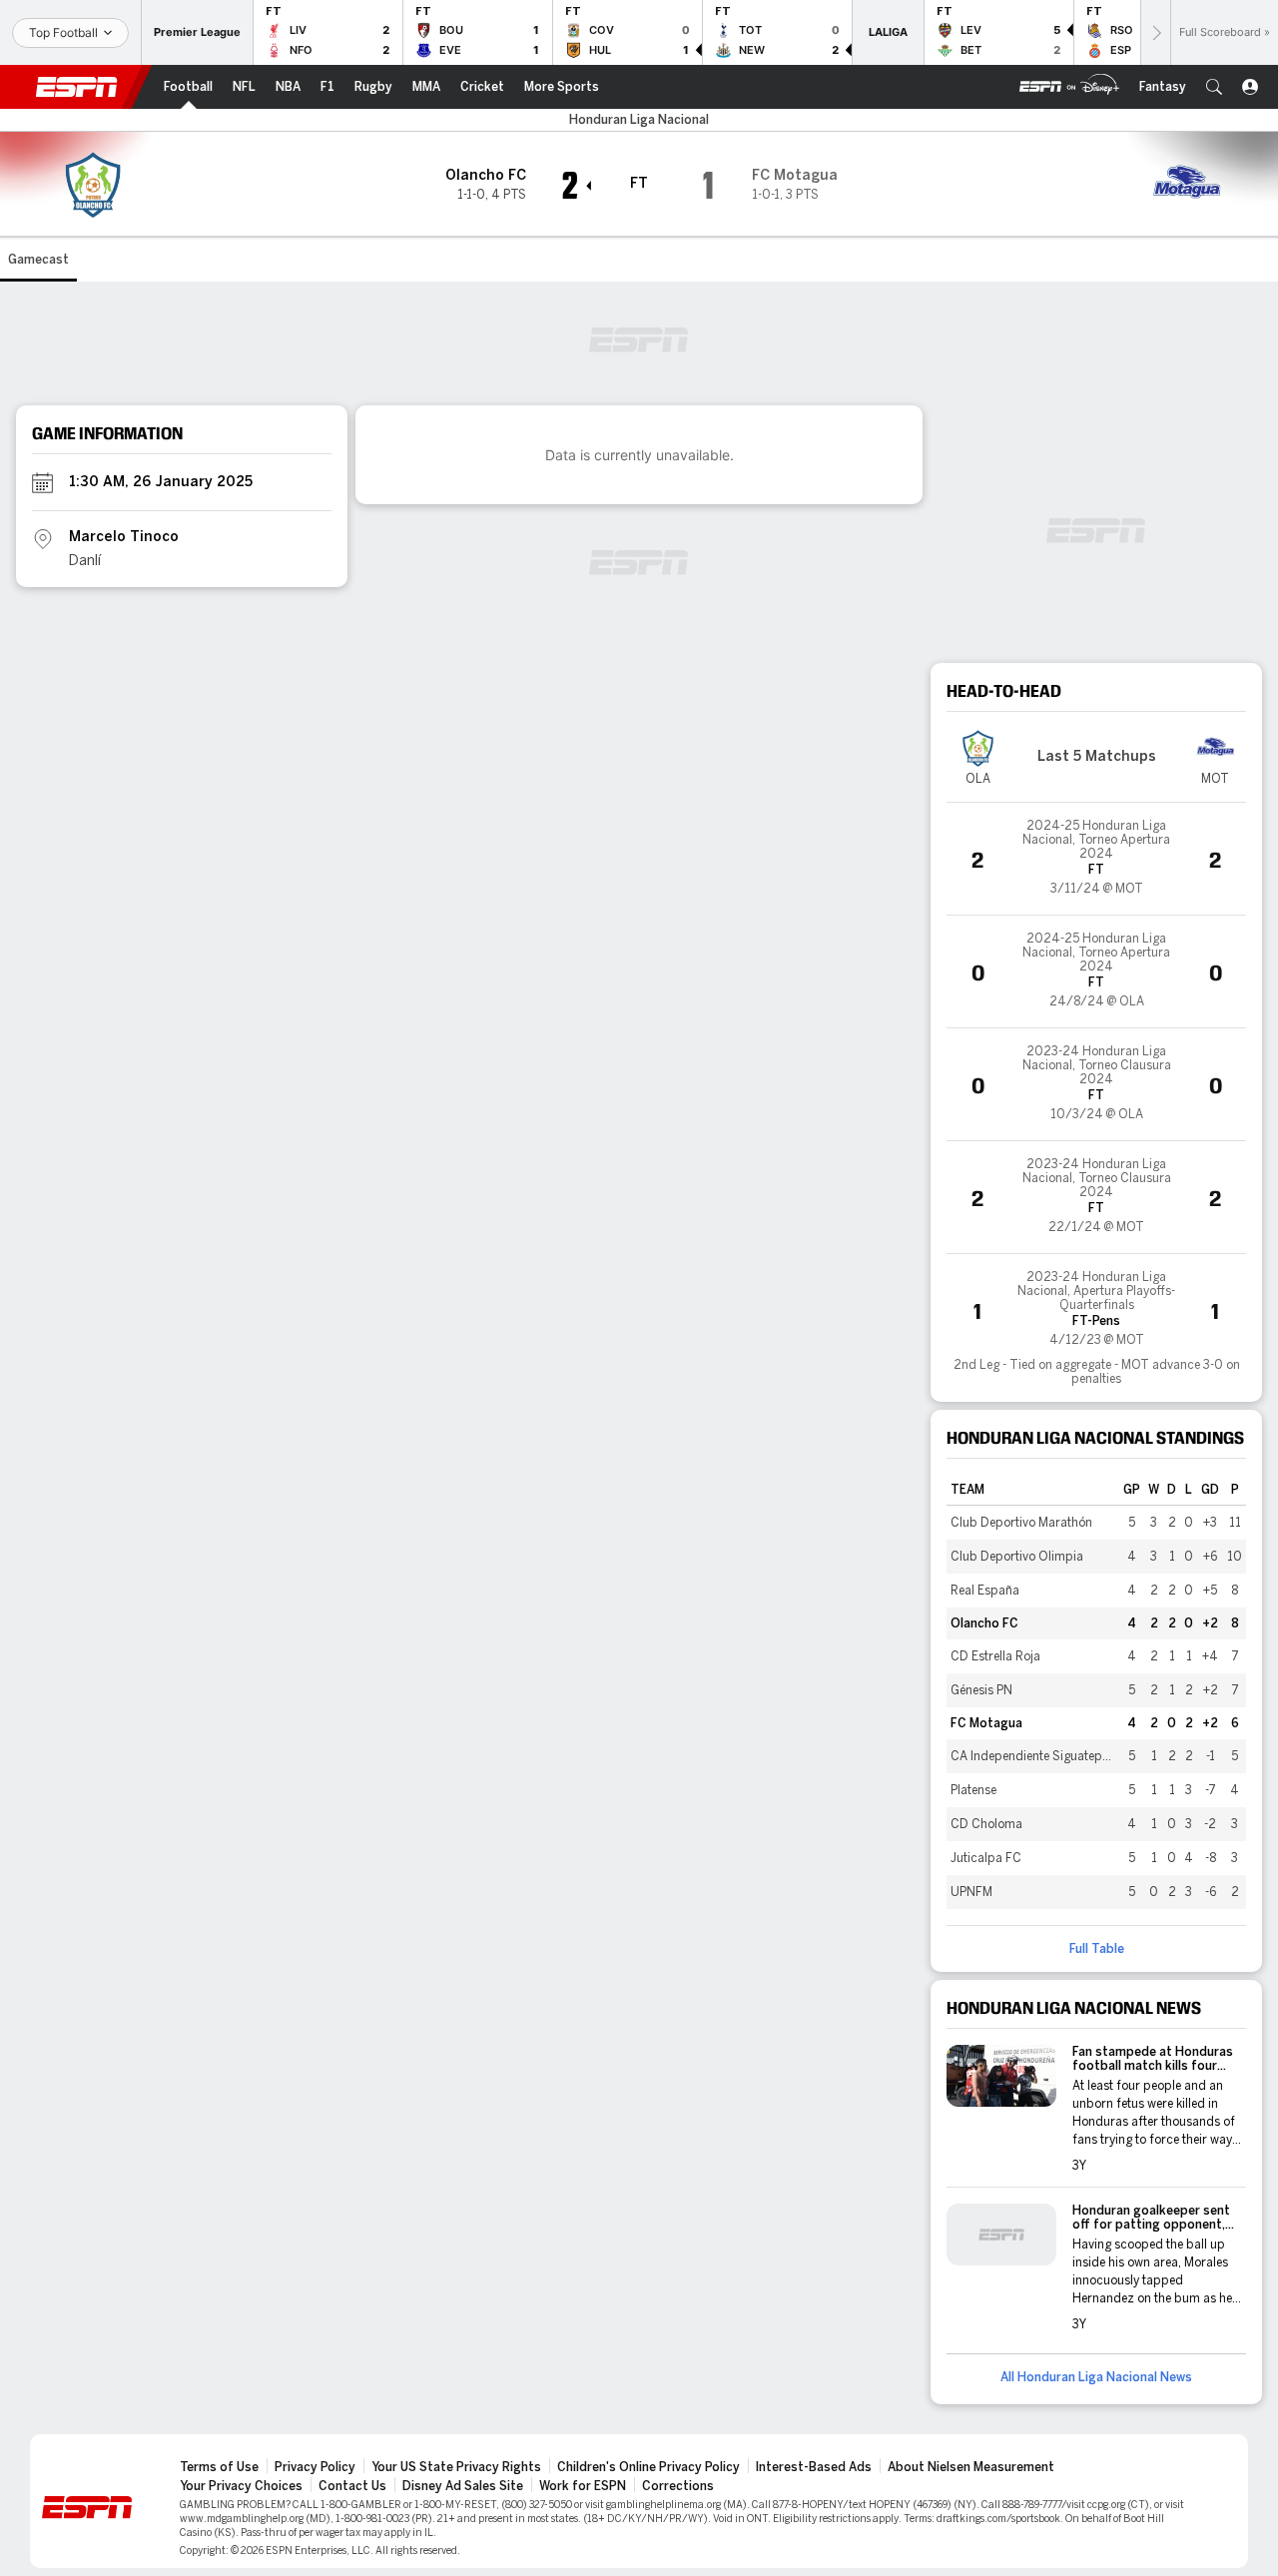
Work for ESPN (583, 2486)
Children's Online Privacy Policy (648, 2467)
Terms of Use (219, 2467)
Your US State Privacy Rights (456, 2467)
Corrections (678, 2486)
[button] (1214, 87)
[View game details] (1096, 859)
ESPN (77, 87)
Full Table (1097, 1949)
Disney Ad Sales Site (463, 2486)
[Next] (1155, 32)
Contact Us (352, 2486)
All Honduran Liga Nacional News (1096, 2377)
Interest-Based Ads (814, 2467)
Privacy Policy (315, 2467)
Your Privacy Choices (241, 2486)
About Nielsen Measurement (971, 2467)
